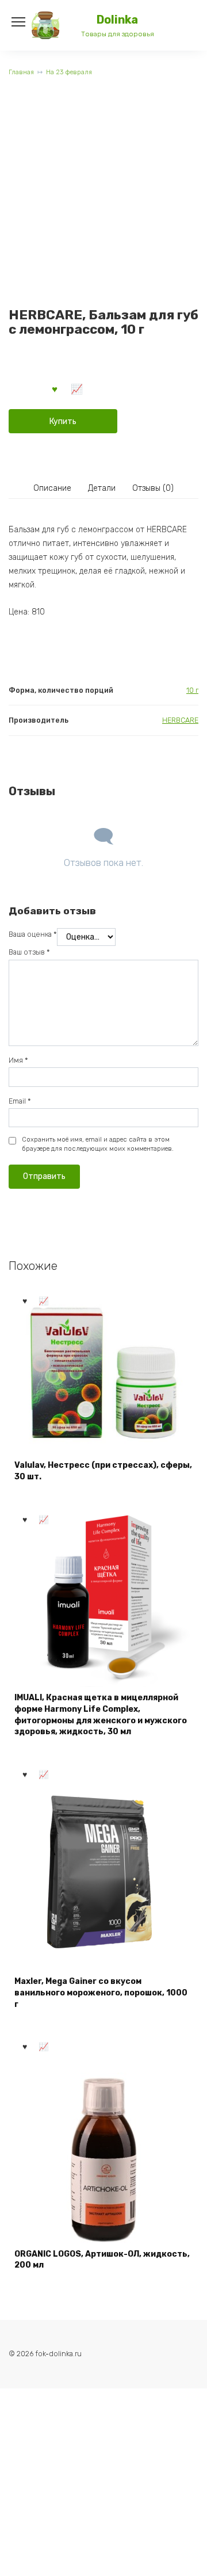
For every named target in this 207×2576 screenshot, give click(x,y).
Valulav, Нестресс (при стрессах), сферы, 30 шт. (103, 1471)
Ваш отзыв (29, 952)
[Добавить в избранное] (55, 388)
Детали (102, 488)
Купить (63, 421)
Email (20, 1101)
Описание (52, 488)
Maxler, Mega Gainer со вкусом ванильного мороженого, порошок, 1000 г (101, 1993)
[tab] (52, 489)
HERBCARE (180, 720)
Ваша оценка (33, 934)
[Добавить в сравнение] (77, 388)
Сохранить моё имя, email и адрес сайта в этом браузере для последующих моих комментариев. (98, 1144)
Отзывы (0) (153, 488)
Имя (18, 1060)
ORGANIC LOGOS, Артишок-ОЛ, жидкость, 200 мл (102, 2260)
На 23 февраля (69, 72)
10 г (192, 690)
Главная (21, 72)
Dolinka (117, 20)
